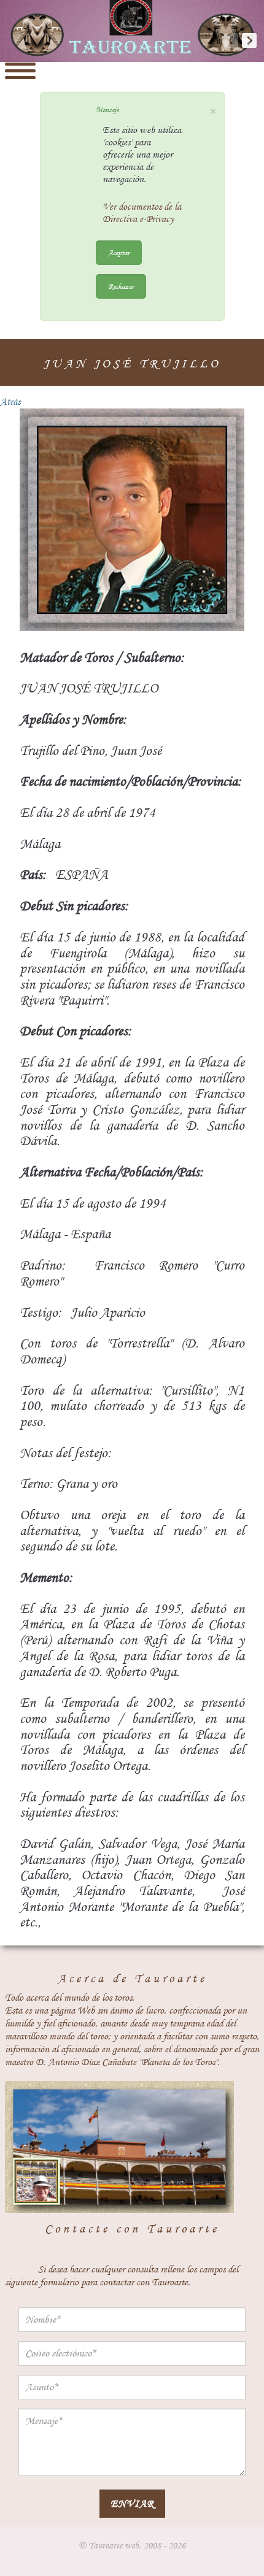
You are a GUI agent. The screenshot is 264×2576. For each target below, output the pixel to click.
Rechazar (121, 286)
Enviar (132, 2503)
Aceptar (119, 252)
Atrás (10, 402)
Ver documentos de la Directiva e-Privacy (142, 213)
